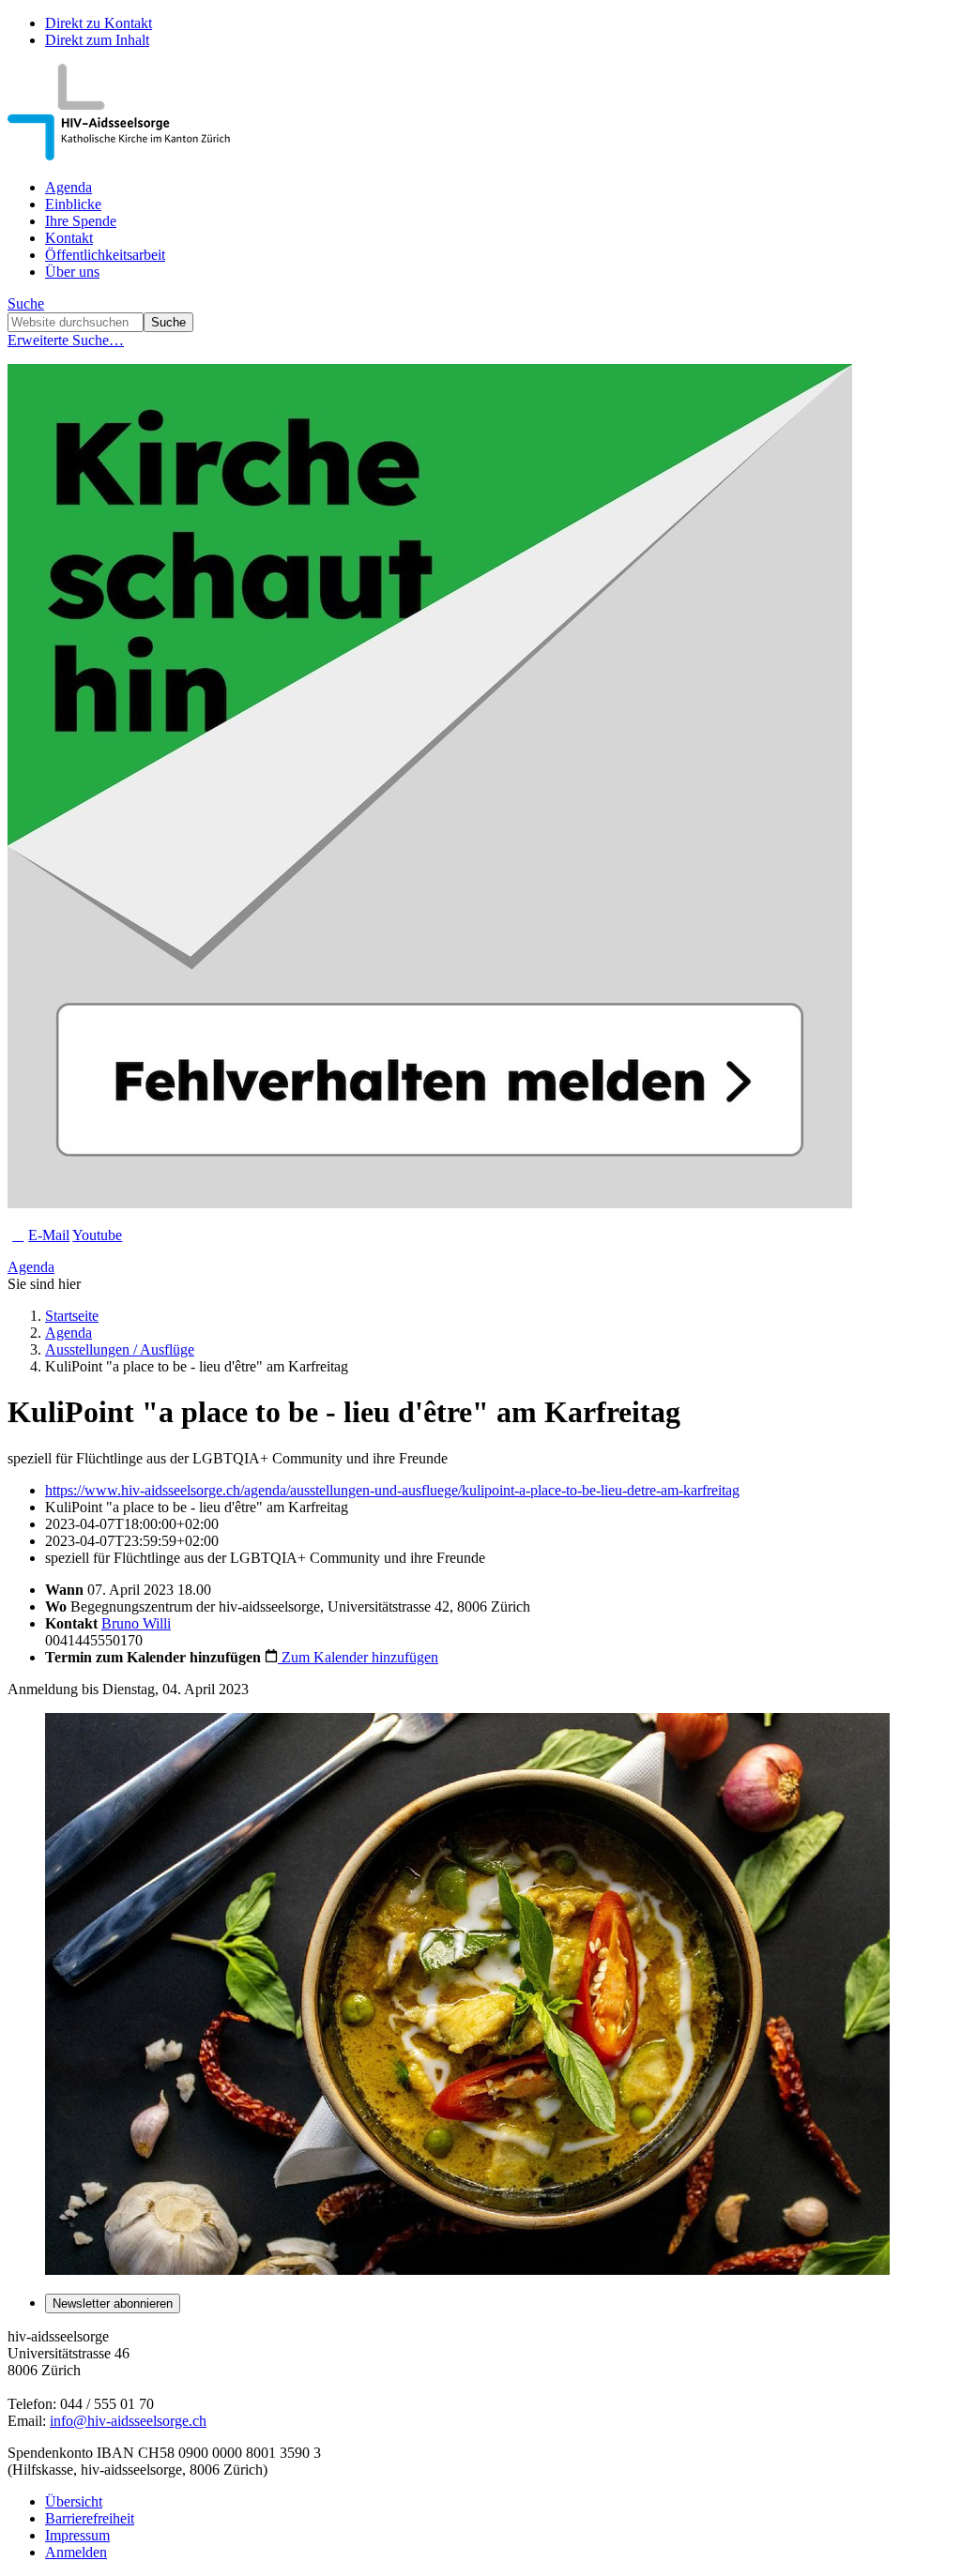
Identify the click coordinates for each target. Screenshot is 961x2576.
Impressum (77, 2535)
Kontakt (69, 238)
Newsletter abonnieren (113, 2303)
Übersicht (74, 2501)
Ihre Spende (81, 221)
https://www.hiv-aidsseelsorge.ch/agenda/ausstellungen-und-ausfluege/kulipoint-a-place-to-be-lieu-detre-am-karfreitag (392, 1490)
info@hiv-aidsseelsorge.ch (128, 2421)
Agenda (69, 187)
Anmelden (76, 2552)
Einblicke (73, 204)
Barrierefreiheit (90, 2518)
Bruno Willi (136, 1623)
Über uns (72, 272)
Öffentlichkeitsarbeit (105, 255)
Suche (26, 303)
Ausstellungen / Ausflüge (120, 1349)
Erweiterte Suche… (66, 340)
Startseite (72, 1316)
